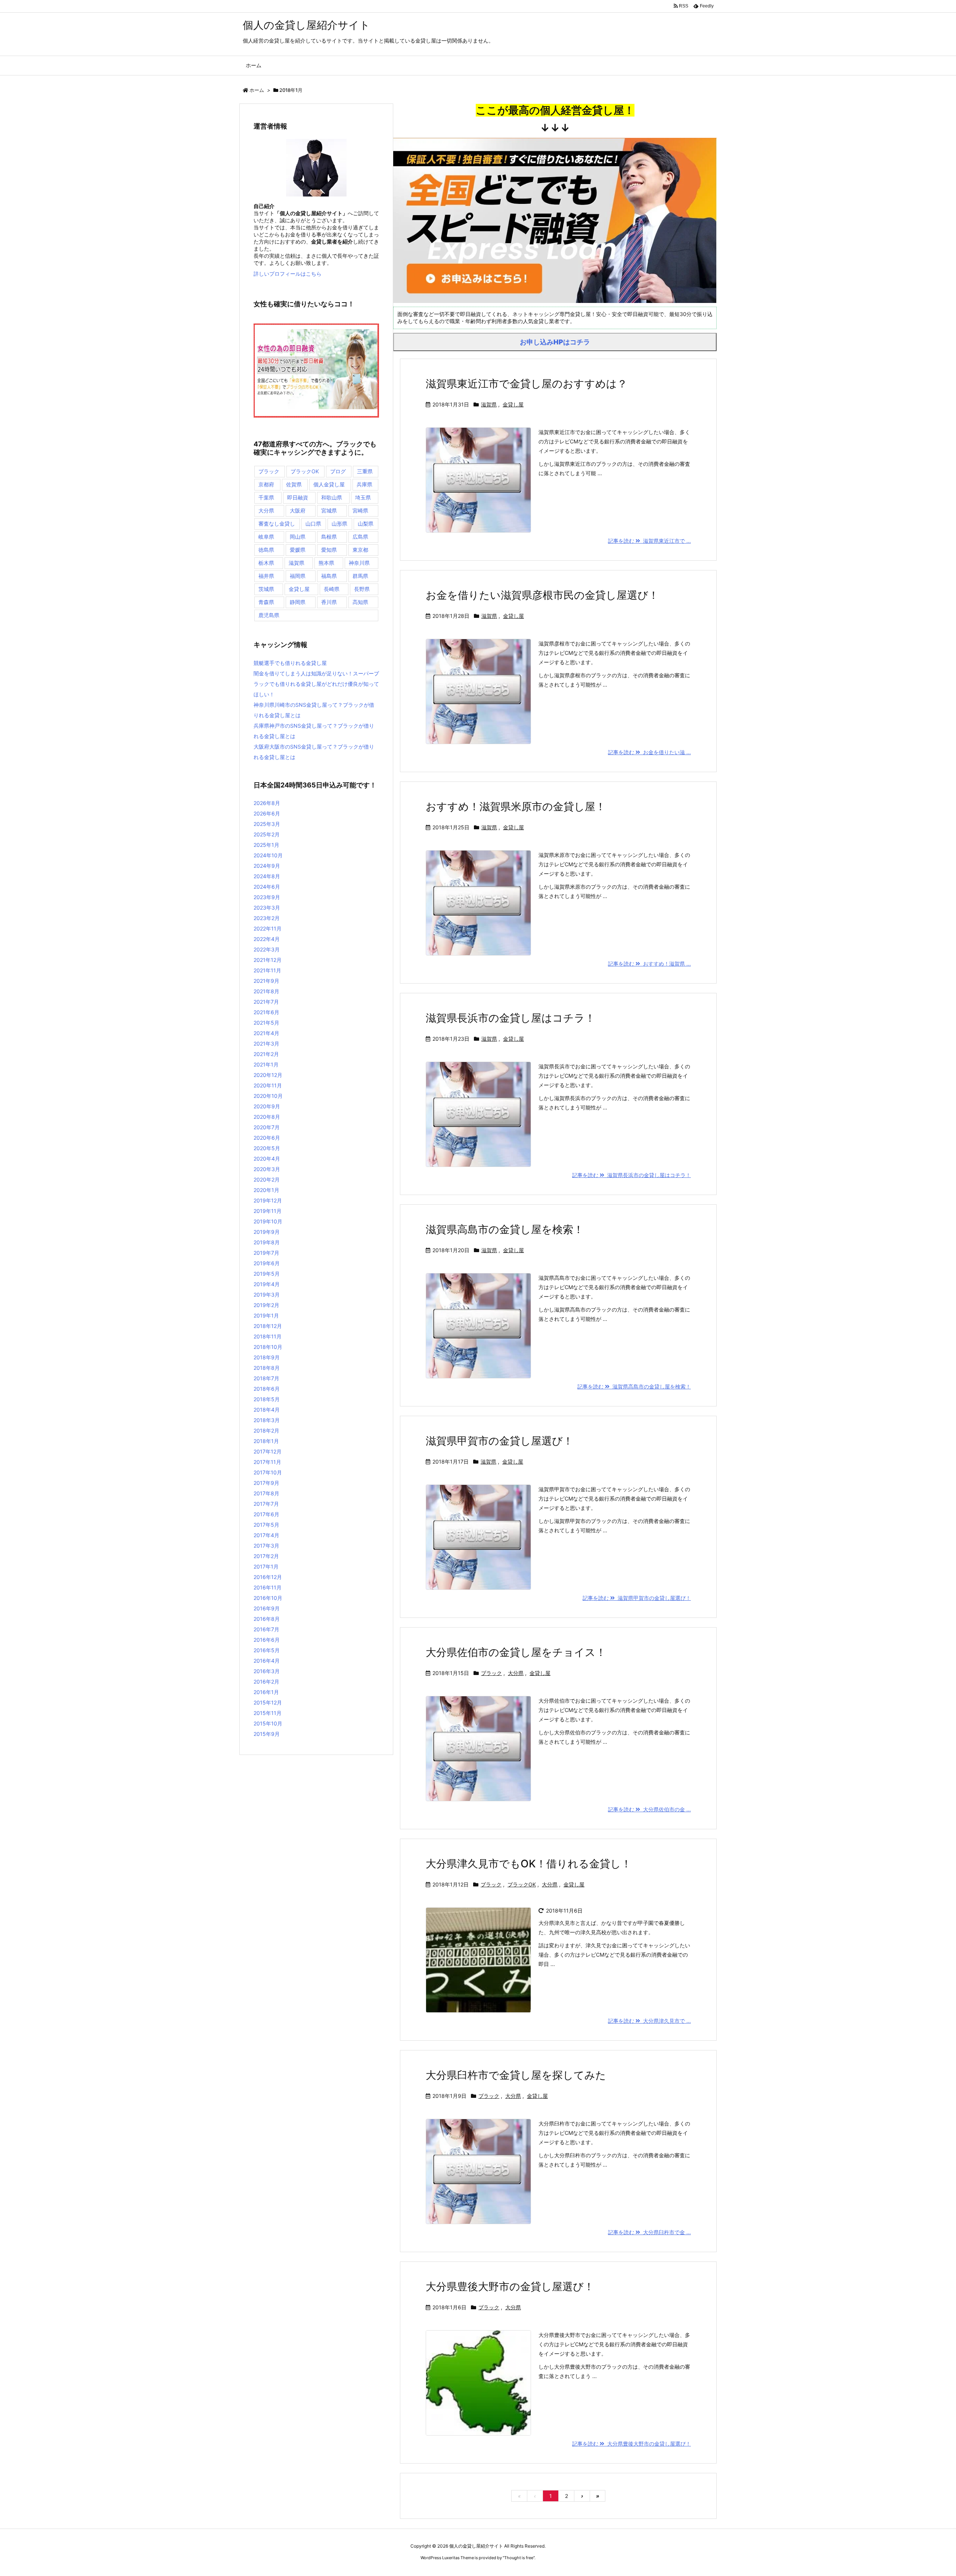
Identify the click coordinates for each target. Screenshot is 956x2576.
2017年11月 (267, 1462)
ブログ (338, 471)
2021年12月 (268, 960)
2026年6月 (267, 813)
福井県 (266, 576)
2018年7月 (266, 1378)
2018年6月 (267, 1389)
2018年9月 (267, 1357)
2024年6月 (267, 887)
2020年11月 (268, 1085)
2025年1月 (266, 845)
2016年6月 (267, 1640)
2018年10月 (268, 1347)
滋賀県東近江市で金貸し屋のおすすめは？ (527, 384)
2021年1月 (266, 1064)
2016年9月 (267, 1608)
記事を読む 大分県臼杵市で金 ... (649, 2232)
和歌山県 (332, 497)
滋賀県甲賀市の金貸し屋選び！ (499, 1441)
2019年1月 (266, 1315)
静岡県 (298, 602)
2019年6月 (267, 1263)
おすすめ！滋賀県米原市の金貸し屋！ (516, 806)
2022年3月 (267, 949)
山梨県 (366, 524)
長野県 (362, 589)
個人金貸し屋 (329, 484)
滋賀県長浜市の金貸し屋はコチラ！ (510, 1018)
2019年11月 (268, 1211)
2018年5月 (267, 1399)
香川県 (329, 602)
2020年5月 (267, 1148)
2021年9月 (266, 981)
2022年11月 (268, 928)
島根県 (329, 537)
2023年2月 (267, 918)
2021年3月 (266, 1044)
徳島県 (266, 550)
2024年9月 (267, 866)
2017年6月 (266, 1514)
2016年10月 (268, 1598)
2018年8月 (267, 1368)
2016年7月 (266, 1629)
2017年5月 (266, 1525)
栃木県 (266, 563)
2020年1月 (266, 1190)
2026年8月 (267, 803)
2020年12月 (268, 1075)
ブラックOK (522, 1884)
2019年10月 (268, 1221)
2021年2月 (266, 1054)
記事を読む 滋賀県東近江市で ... (649, 541)
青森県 (266, 602)
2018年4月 (267, 1410)
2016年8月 (267, 1619)
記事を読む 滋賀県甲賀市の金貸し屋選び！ (637, 1598)
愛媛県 (298, 550)
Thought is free (519, 2558)
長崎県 (332, 589)
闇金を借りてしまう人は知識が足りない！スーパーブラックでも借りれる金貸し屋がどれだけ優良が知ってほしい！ (316, 684)
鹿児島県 (269, 615)
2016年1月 (266, 1692)
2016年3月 (267, 1671)
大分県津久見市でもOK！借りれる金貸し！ (529, 1864)
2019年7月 (266, 1253)
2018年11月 (268, 1336)
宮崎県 (360, 510)
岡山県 (298, 537)
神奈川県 (359, 563)
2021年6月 (266, 1012)
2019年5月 (267, 1274)
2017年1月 (266, 1566)
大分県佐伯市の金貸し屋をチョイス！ (516, 1652)
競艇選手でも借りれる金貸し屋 (290, 663)
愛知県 (329, 550)
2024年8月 (267, 876)
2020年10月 (268, 1096)
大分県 (516, 1673)
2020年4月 (267, 1159)
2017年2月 (266, 1556)
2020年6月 (267, 1138)
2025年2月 (267, 834)
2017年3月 (266, 1546)
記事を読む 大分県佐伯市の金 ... (649, 1809)
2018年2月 (266, 1431)
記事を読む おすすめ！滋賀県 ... (649, 964)
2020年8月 (267, 1117)
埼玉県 (363, 497)
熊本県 (326, 563)
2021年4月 (266, 1033)
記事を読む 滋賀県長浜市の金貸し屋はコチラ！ (631, 1175)
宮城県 (329, 510)
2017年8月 (266, 1493)
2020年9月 (267, 1106)
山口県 (313, 524)
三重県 (365, 471)
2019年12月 (268, 1200)
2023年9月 (267, 897)
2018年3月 (267, 1420)
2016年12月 (268, 1577)
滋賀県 (489, 404)
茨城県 (266, 589)
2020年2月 (267, 1179)
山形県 (339, 524)
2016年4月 (267, 1661)
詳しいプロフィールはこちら (288, 274)
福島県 (329, 576)
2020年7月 (267, 1127)
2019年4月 (267, 1284)
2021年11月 (267, 970)
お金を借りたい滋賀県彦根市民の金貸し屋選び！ (542, 595)
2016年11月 (268, 1587)
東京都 (360, 550)
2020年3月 (267, 1169)
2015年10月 (268, 1723)
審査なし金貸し (277, 524)
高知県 (360, 602)
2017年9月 (266, 1483)
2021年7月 (266, 1002)
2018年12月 (268, 1326)
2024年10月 (268, 855)
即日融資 (298, 497)
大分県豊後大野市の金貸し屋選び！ (510, 2286)
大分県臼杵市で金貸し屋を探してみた (516, 2075)
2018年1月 (266, 1441)
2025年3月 (267, 824)
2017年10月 (268, 1472)
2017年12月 (268, 1451)
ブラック (491, 1673)
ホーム (257, 90)
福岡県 (298, 576)
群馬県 (360, 576)
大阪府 (298, 510)
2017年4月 (266, 1535)
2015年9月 (267, 1734)
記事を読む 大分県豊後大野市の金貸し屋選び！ (631, 2444)
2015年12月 (268, 1702)
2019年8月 (267, 1242)
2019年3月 (267, 1295)
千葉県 (266, 497)
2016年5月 (267, 1650)
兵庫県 (364, 484)
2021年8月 (266, 991)
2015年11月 (268, 1713)
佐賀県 (294, 484)
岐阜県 (266, 537)
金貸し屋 (513, 404)
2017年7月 (266, 1504)
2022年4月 (267, 939)
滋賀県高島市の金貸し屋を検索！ (505, 1229)
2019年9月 (267, 1232)
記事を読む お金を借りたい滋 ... (649, 752)
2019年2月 (266, 1305)
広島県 (360, 537)
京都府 (266, 484)
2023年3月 (267, 908)
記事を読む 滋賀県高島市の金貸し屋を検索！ (634, 1386)
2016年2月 (266, 1682)
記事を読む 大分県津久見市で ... (649, 2021)
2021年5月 (266, 1023)
